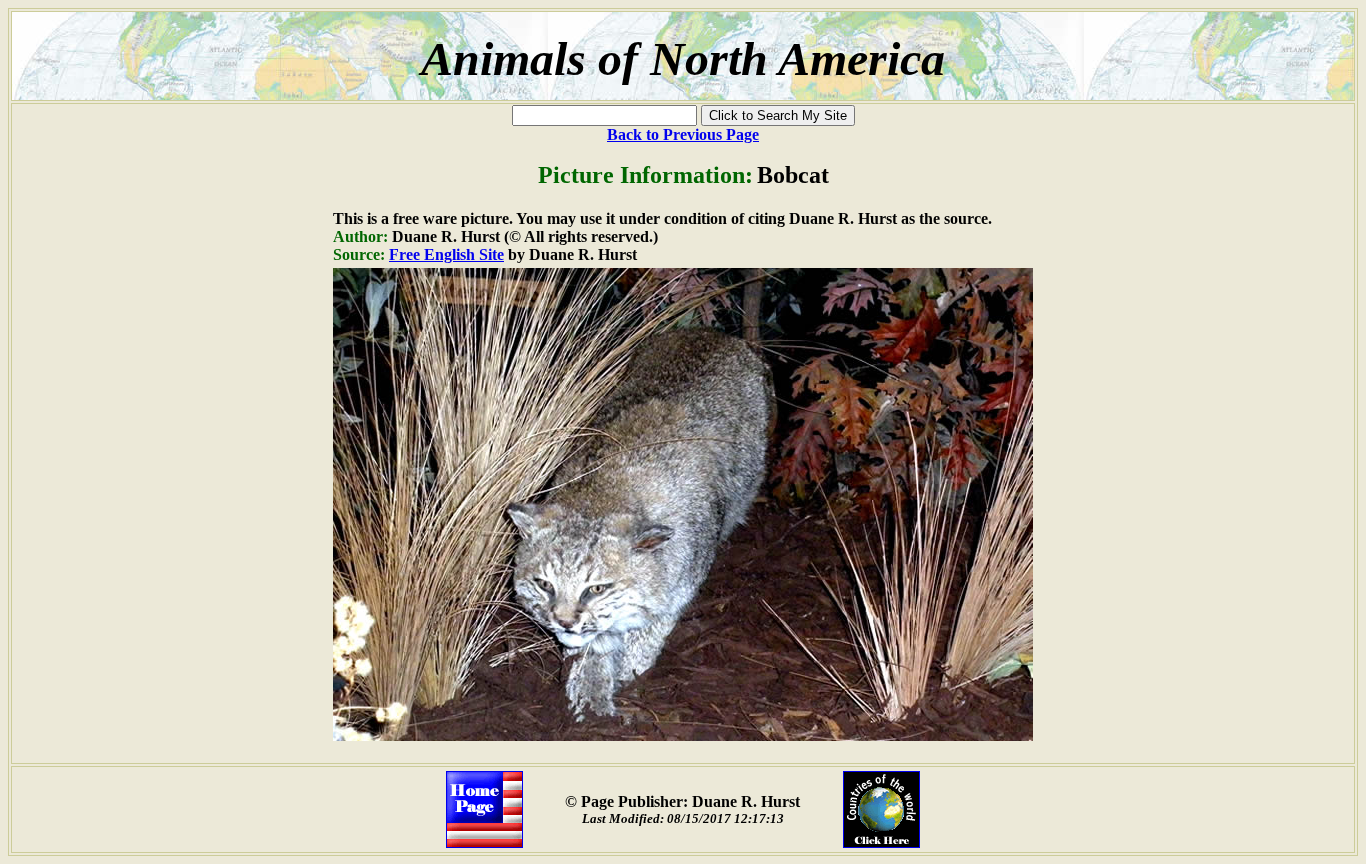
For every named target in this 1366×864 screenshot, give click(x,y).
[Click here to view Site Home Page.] (484, 842)
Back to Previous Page (683, 134)
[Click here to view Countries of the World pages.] (881, 842)
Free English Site (446, 254)
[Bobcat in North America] (683, 735)
